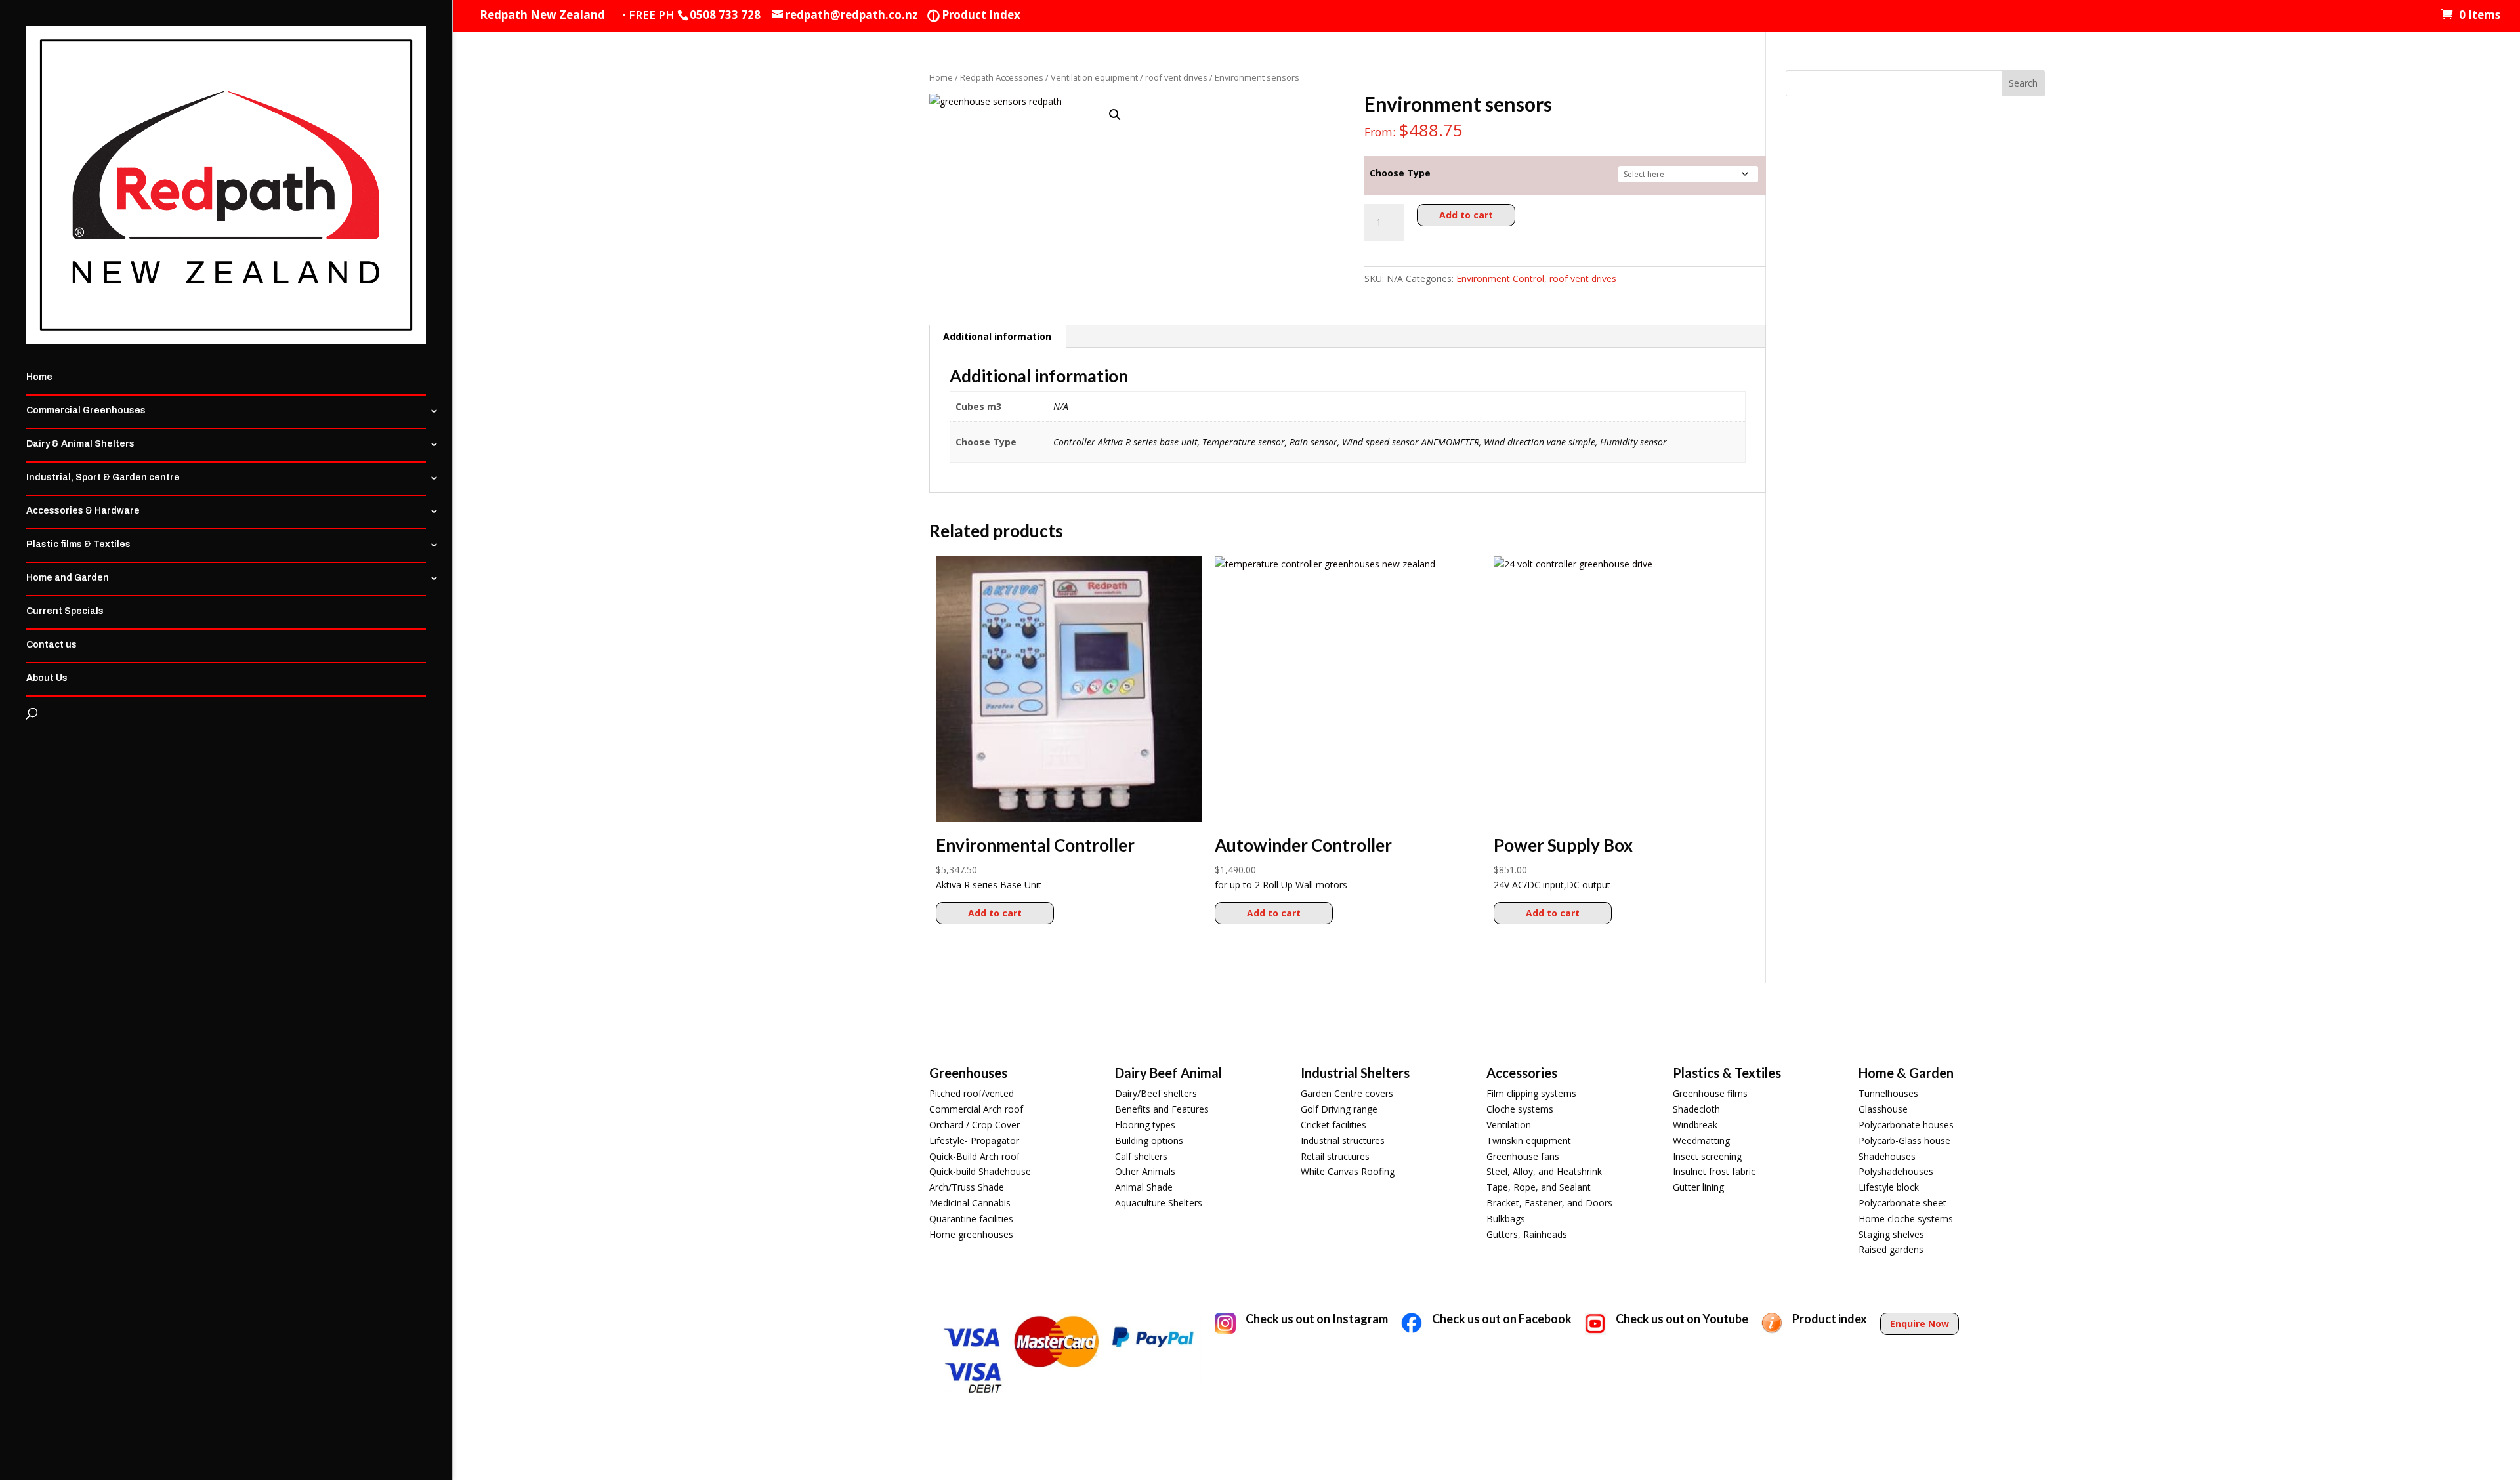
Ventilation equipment (1094, 77)
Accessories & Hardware (83, 511)
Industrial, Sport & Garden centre (103, 478)
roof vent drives (1176, 77)
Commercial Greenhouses (86, 411)
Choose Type (1400, 173)
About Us (47, 678)
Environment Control (1500, 278)
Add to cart (1466, 215)
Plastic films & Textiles (78, 545)
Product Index (974, 15)
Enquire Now (1920, 1324)
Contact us (52, 645)
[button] (1115, 115)
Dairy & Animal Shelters (80, 444)
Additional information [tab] (997, 336)
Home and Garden (68, 578)
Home (39, 377)
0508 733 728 (725, 15)
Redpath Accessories (1002, 77)
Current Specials (65, 611)
